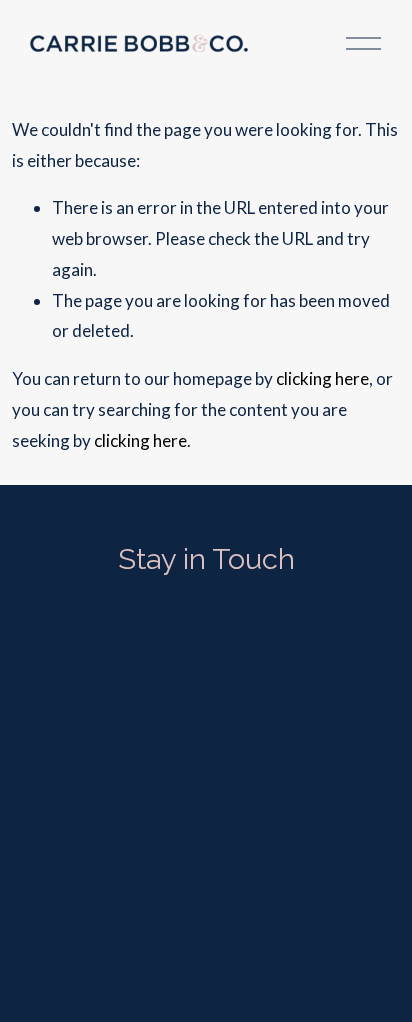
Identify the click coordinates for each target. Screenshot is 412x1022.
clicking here (322, 378)
